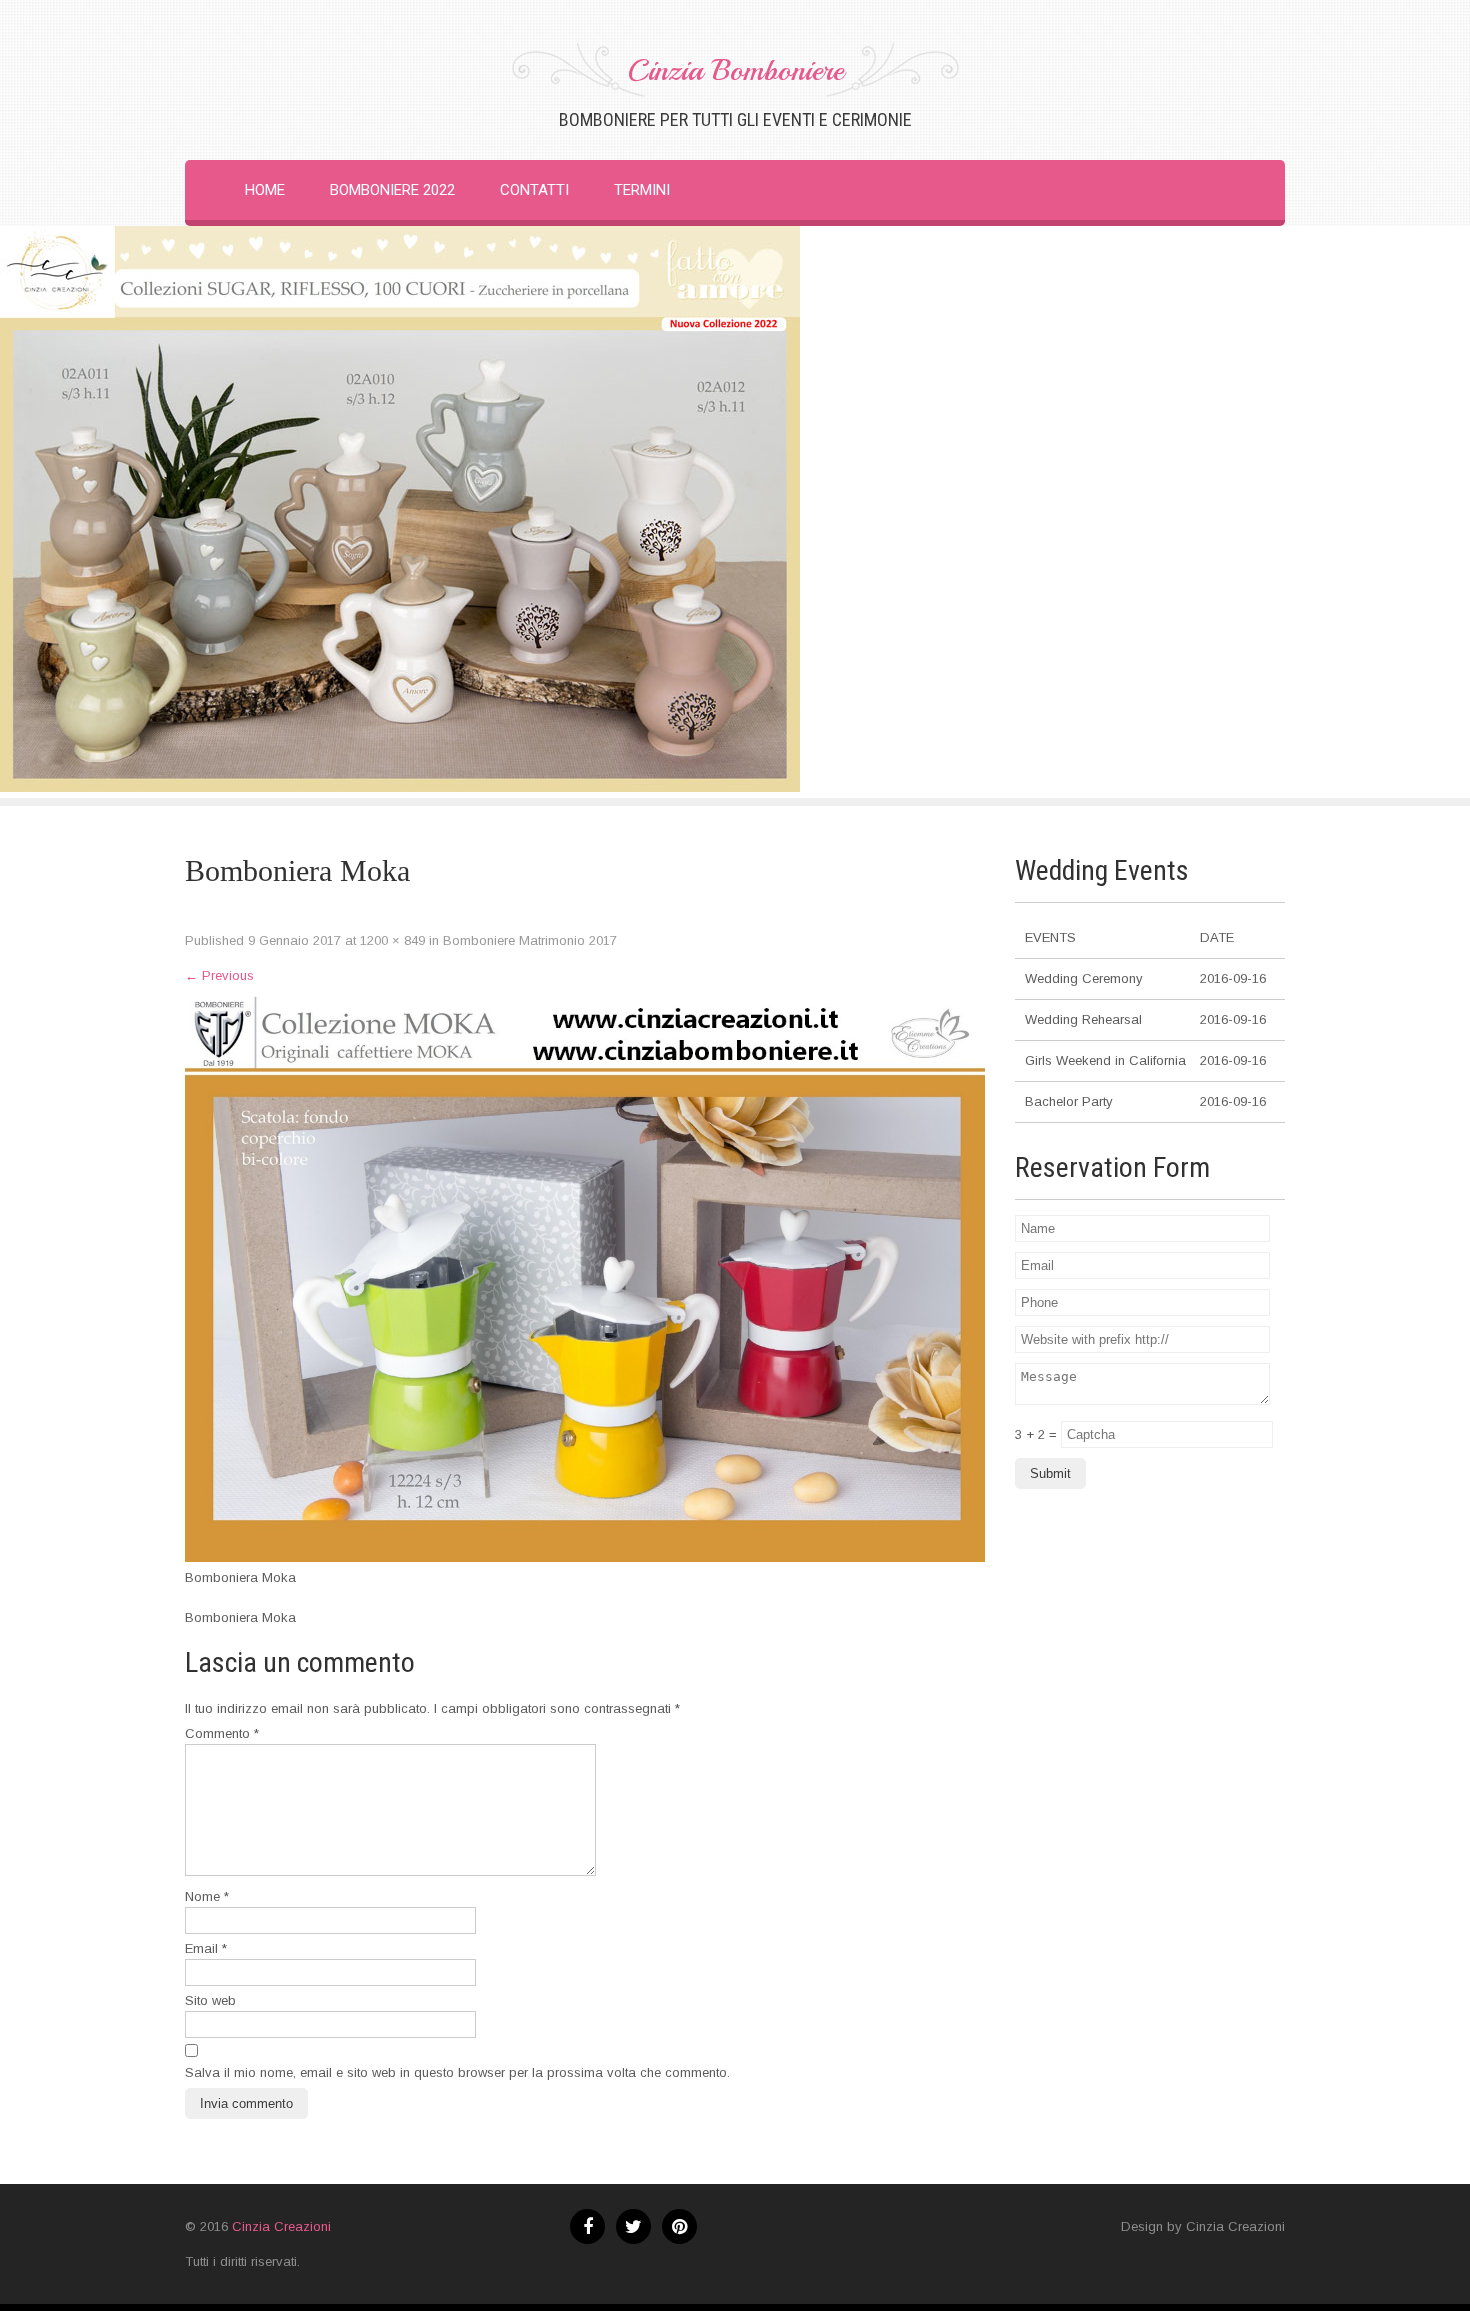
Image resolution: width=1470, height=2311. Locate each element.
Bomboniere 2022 (392, 190)
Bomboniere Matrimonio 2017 (530, 940)
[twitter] (633, 2226)
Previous (219, 975)
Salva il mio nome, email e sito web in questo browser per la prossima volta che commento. (457, 2072)
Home (265, 190)
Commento (222, 1733)
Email (206, 1948)
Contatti (534, 190)
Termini (642, 190)
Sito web (210, 2000)
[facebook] (587, 2226)
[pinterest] (679, 2226)
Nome (207, 1896)
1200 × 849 (392, 940)
